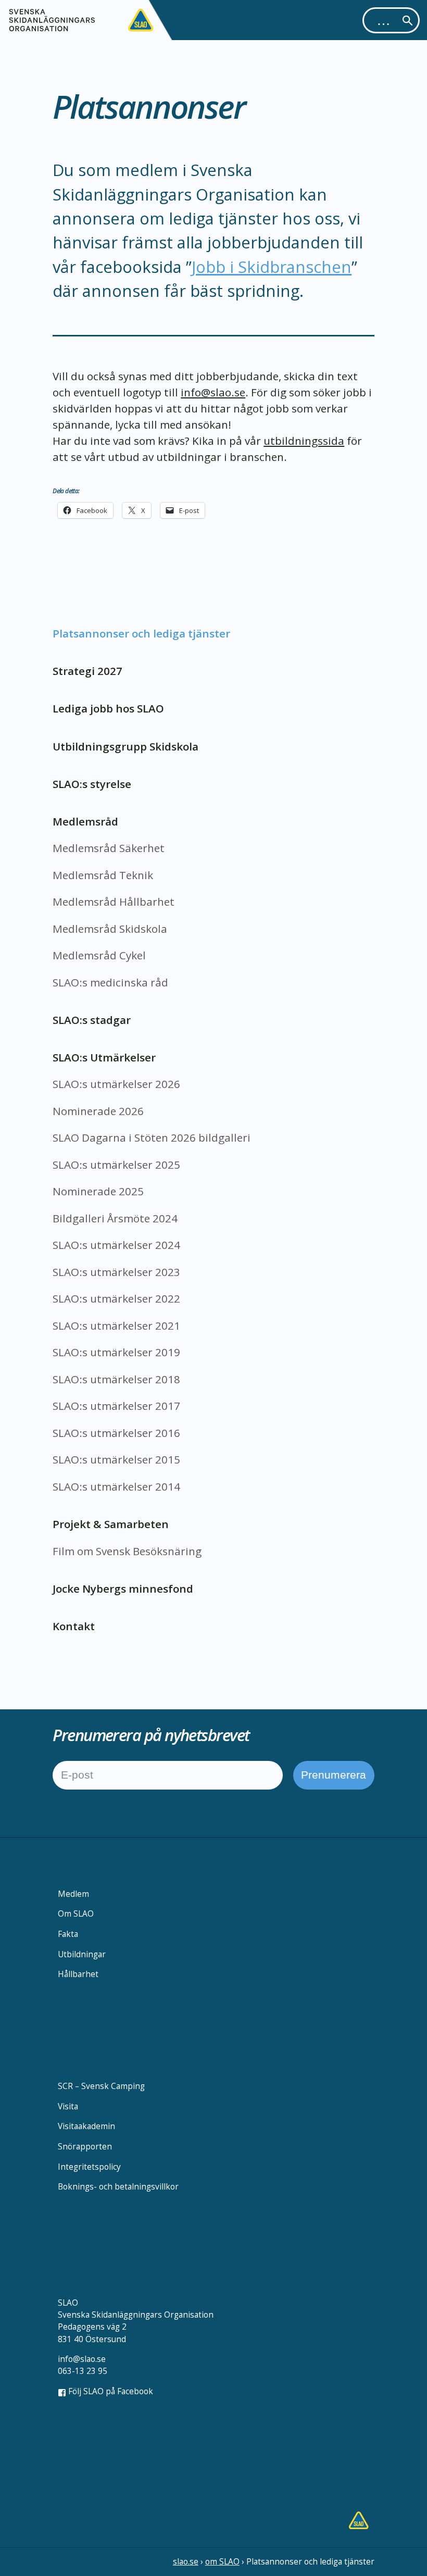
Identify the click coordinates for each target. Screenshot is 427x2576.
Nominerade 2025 (98, 1191)
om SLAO (222, 2561)
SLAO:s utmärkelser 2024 (116, 1245)
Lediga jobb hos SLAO (108, 708)
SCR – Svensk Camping (101, 2086)
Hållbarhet (78, 1974)
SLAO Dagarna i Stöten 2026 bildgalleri (152, 1137)
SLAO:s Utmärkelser (104, 1057)
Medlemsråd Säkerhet (109, 848)
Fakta (68, 1934)
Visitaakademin (86, 2126)
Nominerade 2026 (98, 1111)
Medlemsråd (85, 821)
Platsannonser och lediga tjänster (141, 633)
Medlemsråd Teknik (103, 875)
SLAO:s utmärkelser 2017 (116, 1406)
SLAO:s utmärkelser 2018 (116, 1379)
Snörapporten (85, 2146)
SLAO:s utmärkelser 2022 (116, 1298)
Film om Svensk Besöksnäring (127, 1551)
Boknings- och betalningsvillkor (118, 2186)
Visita (68, 2106)
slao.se (186, 2561)
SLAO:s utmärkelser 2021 (116, 1325)
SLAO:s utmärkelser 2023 (116, 1272)
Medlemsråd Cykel (99, 955)
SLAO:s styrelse (92, 784)
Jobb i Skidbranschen (272, 267)
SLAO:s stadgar (92, 1020)
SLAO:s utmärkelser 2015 (116, 1459)
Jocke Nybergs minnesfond (123, 1589)
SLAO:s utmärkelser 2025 (116, 1165)
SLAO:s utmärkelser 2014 (116, 1486)
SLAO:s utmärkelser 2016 (116, 1433)
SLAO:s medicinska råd (110, 982)
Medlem (73, 1894)
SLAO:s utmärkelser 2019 (116, 1352)
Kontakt (74, 1626)
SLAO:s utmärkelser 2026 (116, 1084)
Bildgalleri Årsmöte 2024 (115, 1218)
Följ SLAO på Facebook (110, 2391)
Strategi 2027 (87, 671)
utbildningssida (304, 441)
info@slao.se (213, 392)
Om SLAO (76, 1914)
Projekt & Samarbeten (111, 1524)
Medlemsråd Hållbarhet (114, 902)
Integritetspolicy (89, 2167)
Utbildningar (82, 1954)
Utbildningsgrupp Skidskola (125, 746)
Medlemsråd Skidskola (110, 929)
